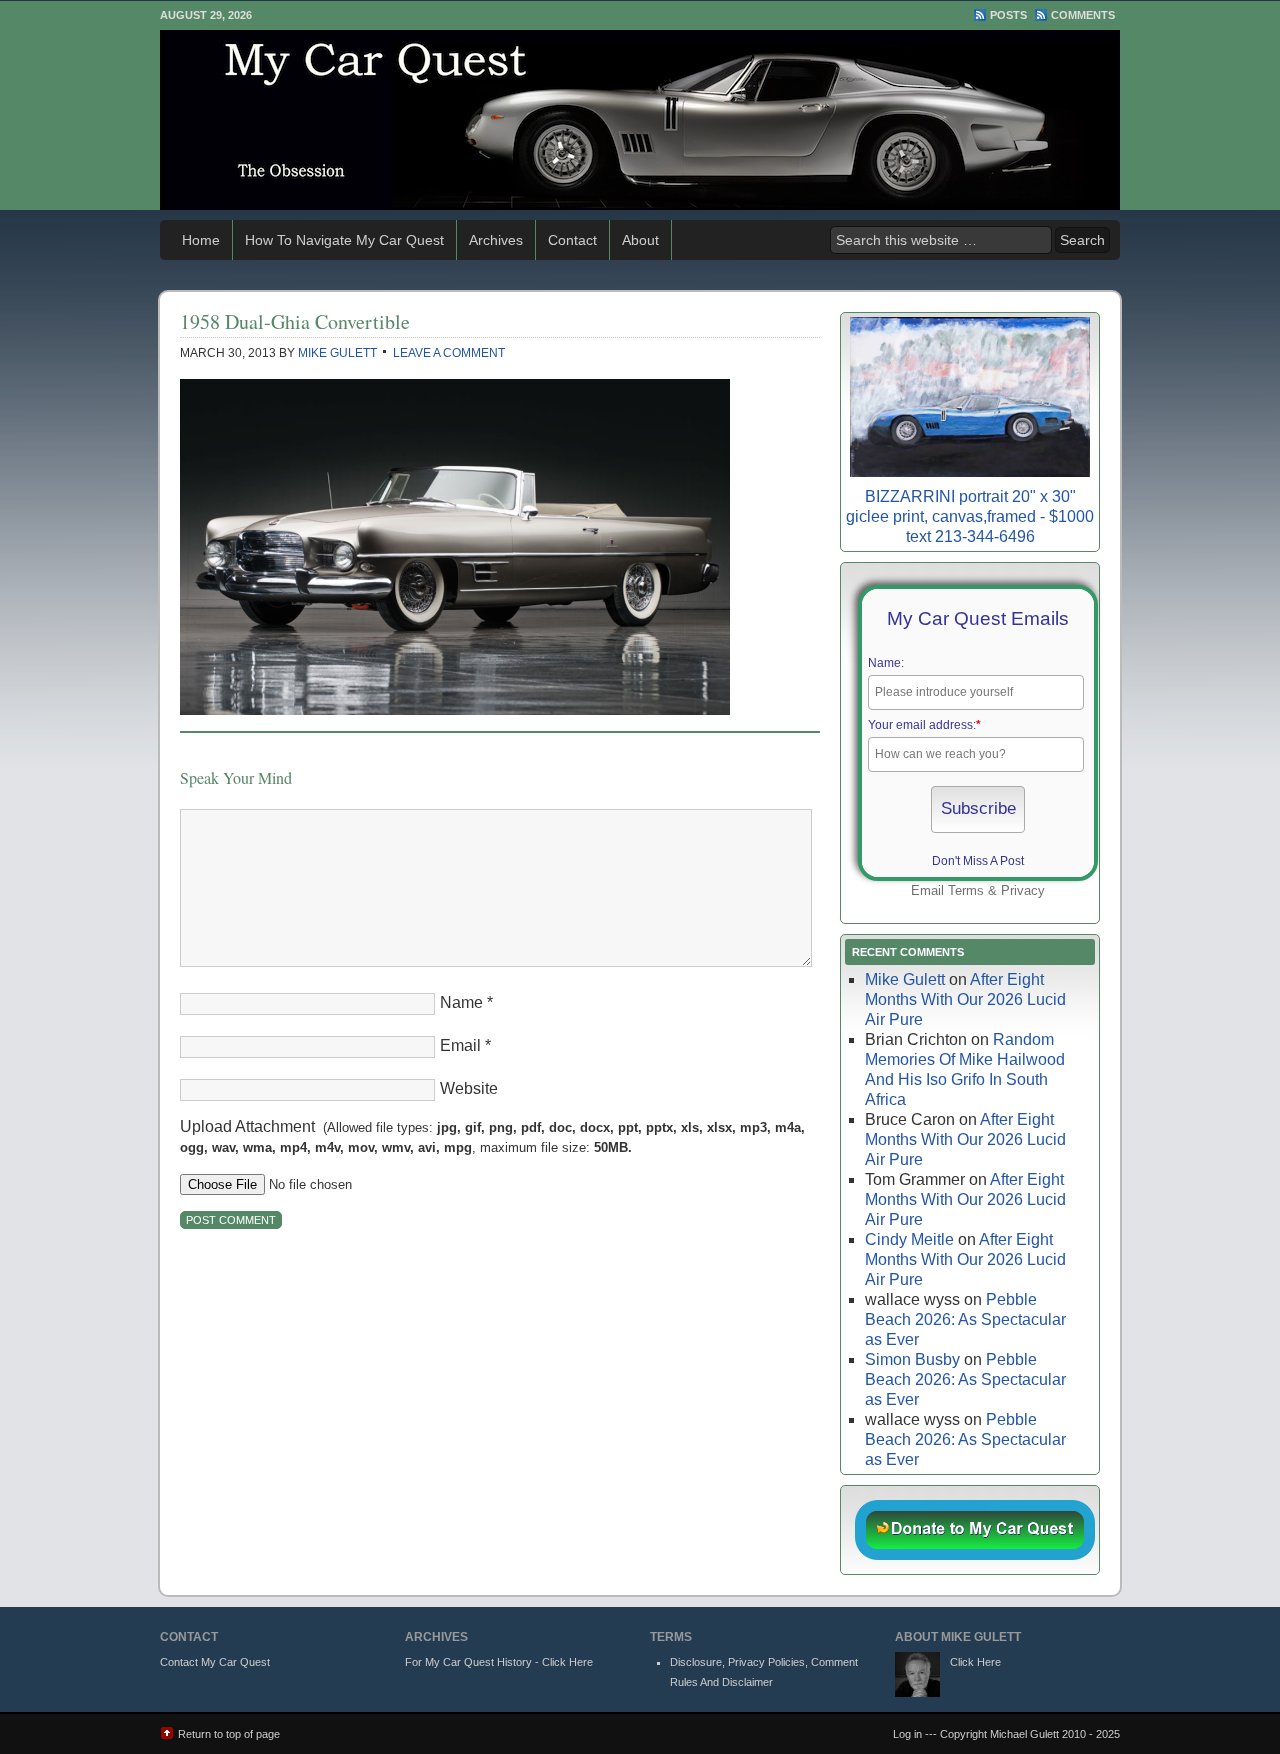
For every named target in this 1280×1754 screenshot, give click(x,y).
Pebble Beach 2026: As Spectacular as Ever (965, 1319)
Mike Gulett (337, 353)
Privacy (1023, 890)
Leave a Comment (449, 353)
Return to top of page (229, 1734)
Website (469, 1088)
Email (460, 1045)
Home (201, 240)
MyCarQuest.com (640, 120)
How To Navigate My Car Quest (344, 240)
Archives (496, 240)
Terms (966, 890)
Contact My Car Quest (215, 1662)
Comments (1083, 15)
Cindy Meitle (909, 1239)
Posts (1008, 15)
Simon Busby (912, 1359)
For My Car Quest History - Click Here (499, 1662)
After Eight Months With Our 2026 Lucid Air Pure (965, 999)
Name (461, 1002)
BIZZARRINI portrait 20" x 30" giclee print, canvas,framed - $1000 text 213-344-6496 (970, 516)
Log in (907, 1734)
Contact (572, 240)
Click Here (975, 1662)
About (640, 240)
